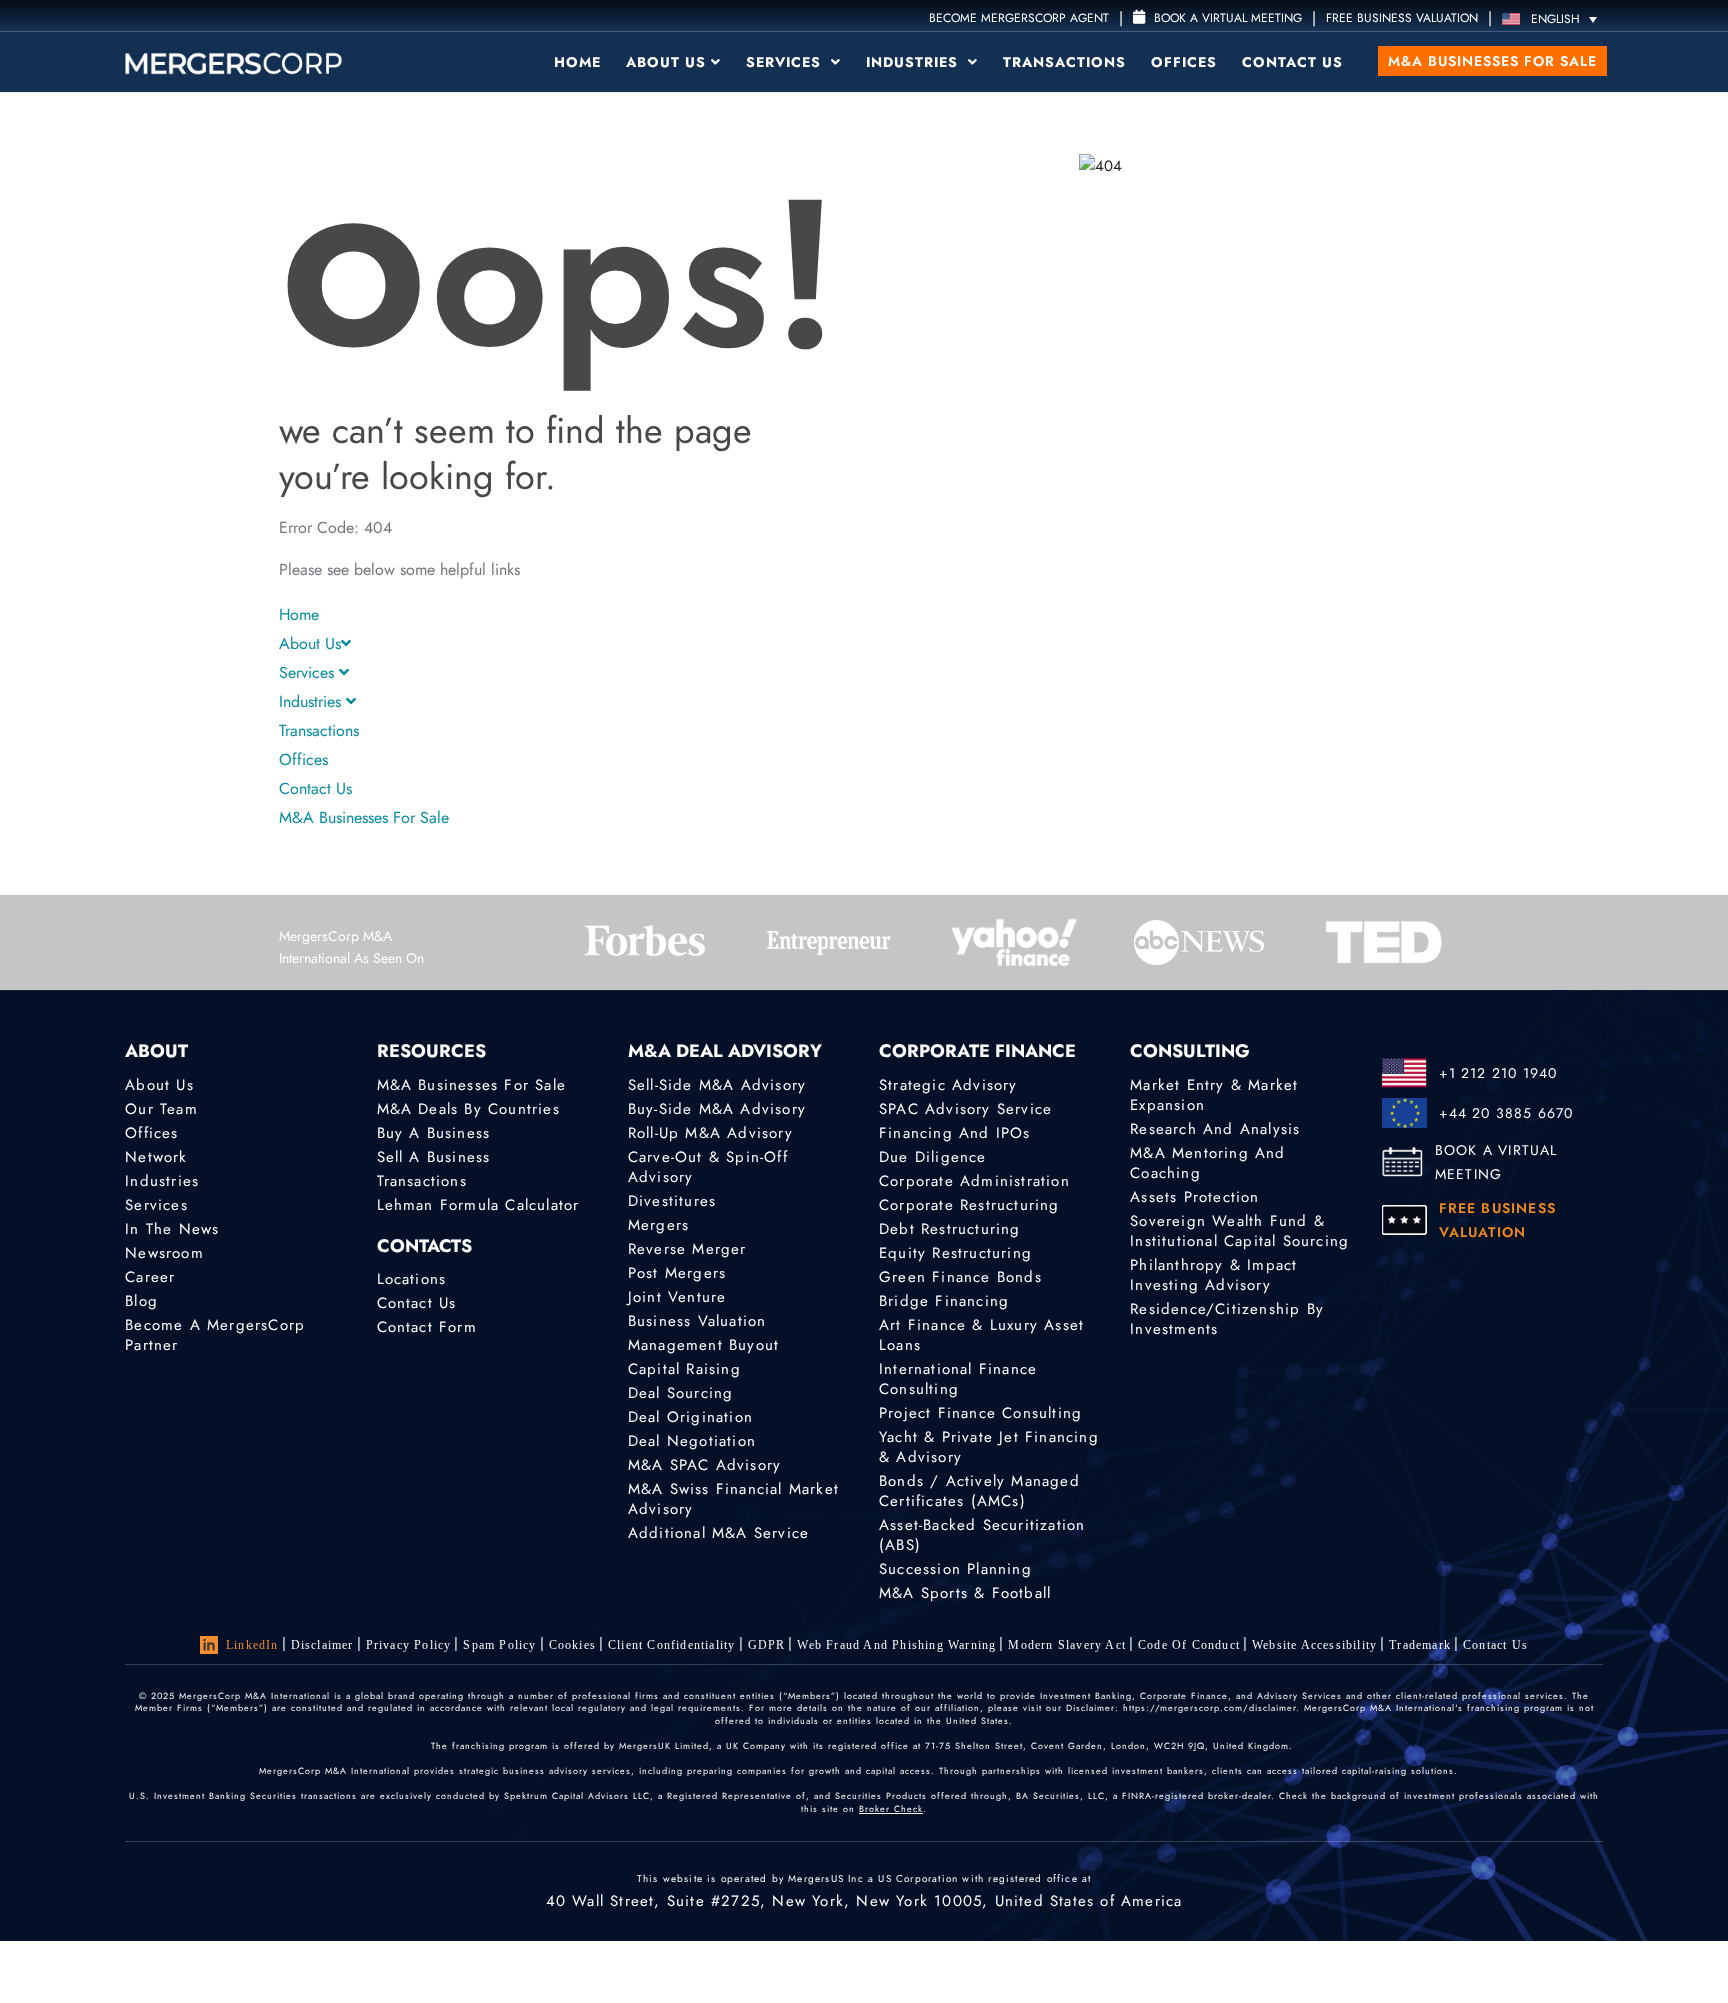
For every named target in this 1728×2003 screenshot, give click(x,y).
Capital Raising (684, 1369)
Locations (412, 1279)
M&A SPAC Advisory (704, 1465)
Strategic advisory (948, 1085)
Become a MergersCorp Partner (215, 1335)
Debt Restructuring (950, 1229)
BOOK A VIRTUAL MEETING (1496, 1162)
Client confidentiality (671, 1645)
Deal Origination (690, 1417)
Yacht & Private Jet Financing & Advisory (989, 1447)
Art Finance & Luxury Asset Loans (981, 1335)
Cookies (572, 1645)
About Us (666, 62)
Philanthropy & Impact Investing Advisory (1213, 1275)
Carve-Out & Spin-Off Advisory (708, 1167)
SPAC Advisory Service (965, 1109)
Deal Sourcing (681, 1393)
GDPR (767, 1645)
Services (786, 62)
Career (150, 1277)
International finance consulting (958, 1379)
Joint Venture (677, 1297)
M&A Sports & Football (965, 1593)
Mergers (658, 1225)
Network (156, 1157)
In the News (172, 1229)
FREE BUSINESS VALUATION (1402, 18)
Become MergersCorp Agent (1019, 18)
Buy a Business (434, 1133)
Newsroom (164, 1253)
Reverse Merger (687, 1249)
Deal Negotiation (692, 1441)
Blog (141, 1301)
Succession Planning (955, 1569)
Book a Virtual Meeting (1226, 18)
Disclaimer (322, 1645)
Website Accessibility (1314, 1645)
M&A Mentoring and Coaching (1207, 1163)
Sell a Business (434, 1157)
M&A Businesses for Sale (1492, 61)
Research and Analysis (1215, 1129)
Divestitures (672, 1201)
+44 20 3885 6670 (1506, 1113)
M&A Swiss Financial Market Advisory (733, 1499)
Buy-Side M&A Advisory (717, 1109)
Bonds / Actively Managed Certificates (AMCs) (979, 1491)
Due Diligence (933, 1157)
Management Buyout (703, 1345)
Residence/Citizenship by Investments (1227, 1319)
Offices (1184, 62)
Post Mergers (677, 1273)
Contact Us (1292, 62)
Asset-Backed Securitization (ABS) (982, 1535)
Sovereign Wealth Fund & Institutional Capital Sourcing (1239, 1231)
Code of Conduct (1189, 1645)
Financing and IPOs (955, 1133)
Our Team (161, 1109)
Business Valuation (697, 1321)
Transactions (1064, 62)
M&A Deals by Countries (468, 1109)
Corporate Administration (974, 1181)
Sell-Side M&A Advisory (717, 1085)
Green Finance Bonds (960, 1277)
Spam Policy (499, 1645)
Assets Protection (1194, 1197)
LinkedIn (252, 1645)
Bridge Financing (944, 1301)
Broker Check (891, 1808)
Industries (914, 62)
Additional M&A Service (718, 1533)
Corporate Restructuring (969, 1205)
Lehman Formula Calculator (478, 1205)
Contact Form (427, 1327)
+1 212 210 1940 (1498, 1073)
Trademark (1420, 1645)
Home (577, 62)
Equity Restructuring (955, 1253)
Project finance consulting (980, 1413)
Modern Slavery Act (1067, 1645)
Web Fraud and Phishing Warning (896, 1645)
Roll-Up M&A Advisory (710, 1133)
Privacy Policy (409, 1645)
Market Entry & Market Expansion (1214, 1095)
